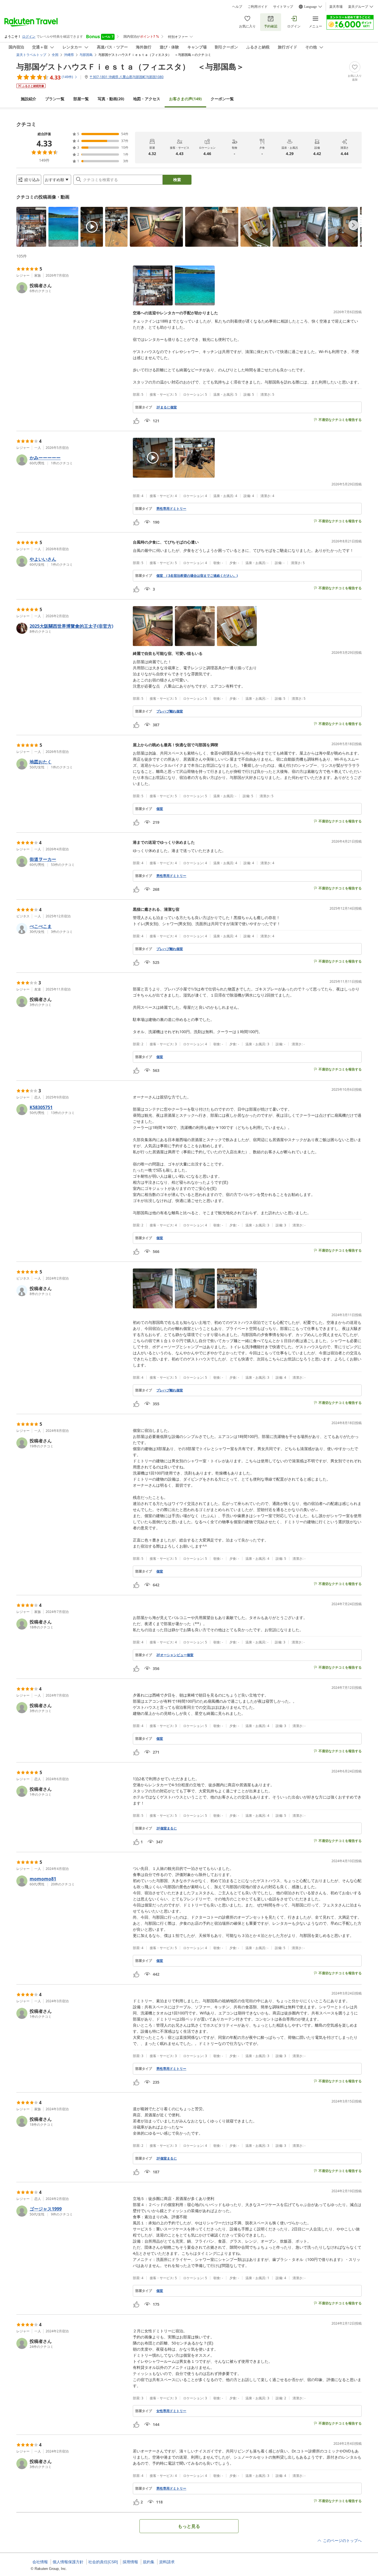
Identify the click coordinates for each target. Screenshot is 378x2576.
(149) (185, 99)
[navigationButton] (353, 225)
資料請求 (167, 2562)
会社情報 (40, 2562)
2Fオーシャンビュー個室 (175, 1655)
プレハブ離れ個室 (170, 711)
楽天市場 (336, 7)
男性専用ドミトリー (171, 509)
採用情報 (130, 2562)
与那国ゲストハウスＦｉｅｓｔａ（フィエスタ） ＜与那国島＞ (130, 66)
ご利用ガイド (258, 7)
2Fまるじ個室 (167, 407)
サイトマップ (283, 7)
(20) (111, 99)
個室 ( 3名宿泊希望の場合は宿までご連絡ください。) (197, 576)
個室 (160, 809)
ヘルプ (237, 7)
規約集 (149, 2562)
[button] (31, 227)
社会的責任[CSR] (103, 2562)
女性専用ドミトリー (171, 2411)
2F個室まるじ (167, 1828)
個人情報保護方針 (68, 2562)
